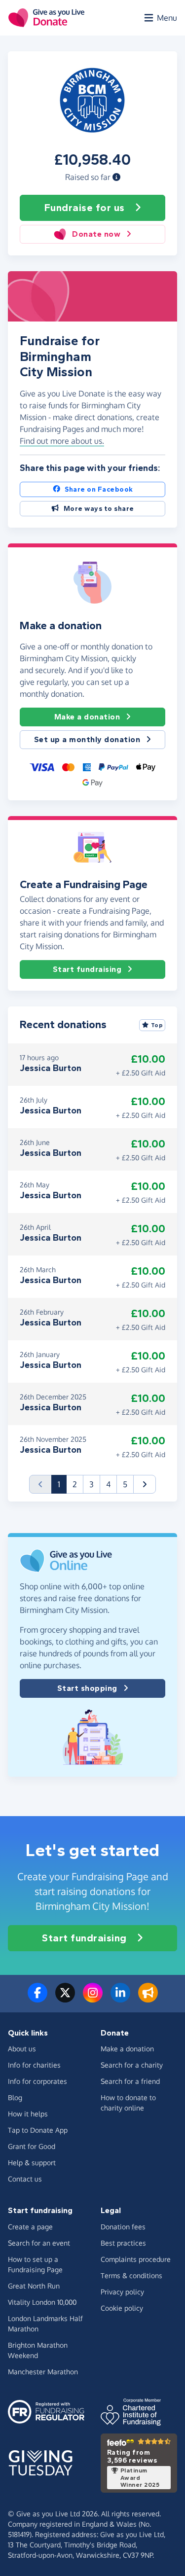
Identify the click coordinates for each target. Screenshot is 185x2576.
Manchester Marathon (43, 2372)
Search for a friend (130, 2081)
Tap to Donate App (38, 2130)
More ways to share (99, 509)
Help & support (32, 2163)
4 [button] (108, 1484)
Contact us (25, 2179)
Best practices (123, 2243)
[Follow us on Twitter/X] (65, 1999)
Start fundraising (87, 969)
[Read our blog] (148, 1999)
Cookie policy (122, 2308)
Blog (15, 2097)
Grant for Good (32, 2146)
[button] (116, 177)
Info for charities (34, 2065)
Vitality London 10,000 (42, 2302)
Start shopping (87, 1688)
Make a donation (87, 717)
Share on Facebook (99, 489)
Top (157, 1025)
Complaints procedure (136, 2259)
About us (22, 2049)
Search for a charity (132, 2065)
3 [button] (92, 1484)
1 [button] (62, 1484)
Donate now (96, 234)
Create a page (30, 2227)
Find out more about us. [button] (62, 441)
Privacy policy (122, 2292)
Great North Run (34, 2286)
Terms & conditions (131, 2275)
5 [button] (125, 1484)
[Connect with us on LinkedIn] (120, 1999)
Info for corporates (37, 2081)
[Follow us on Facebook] (37, 1999)
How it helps (28, 2114)
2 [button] (75, 1484)
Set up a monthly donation (87, 739)
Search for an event (39, 2243)
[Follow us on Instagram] (93, 1999)
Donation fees (123, 2227)
